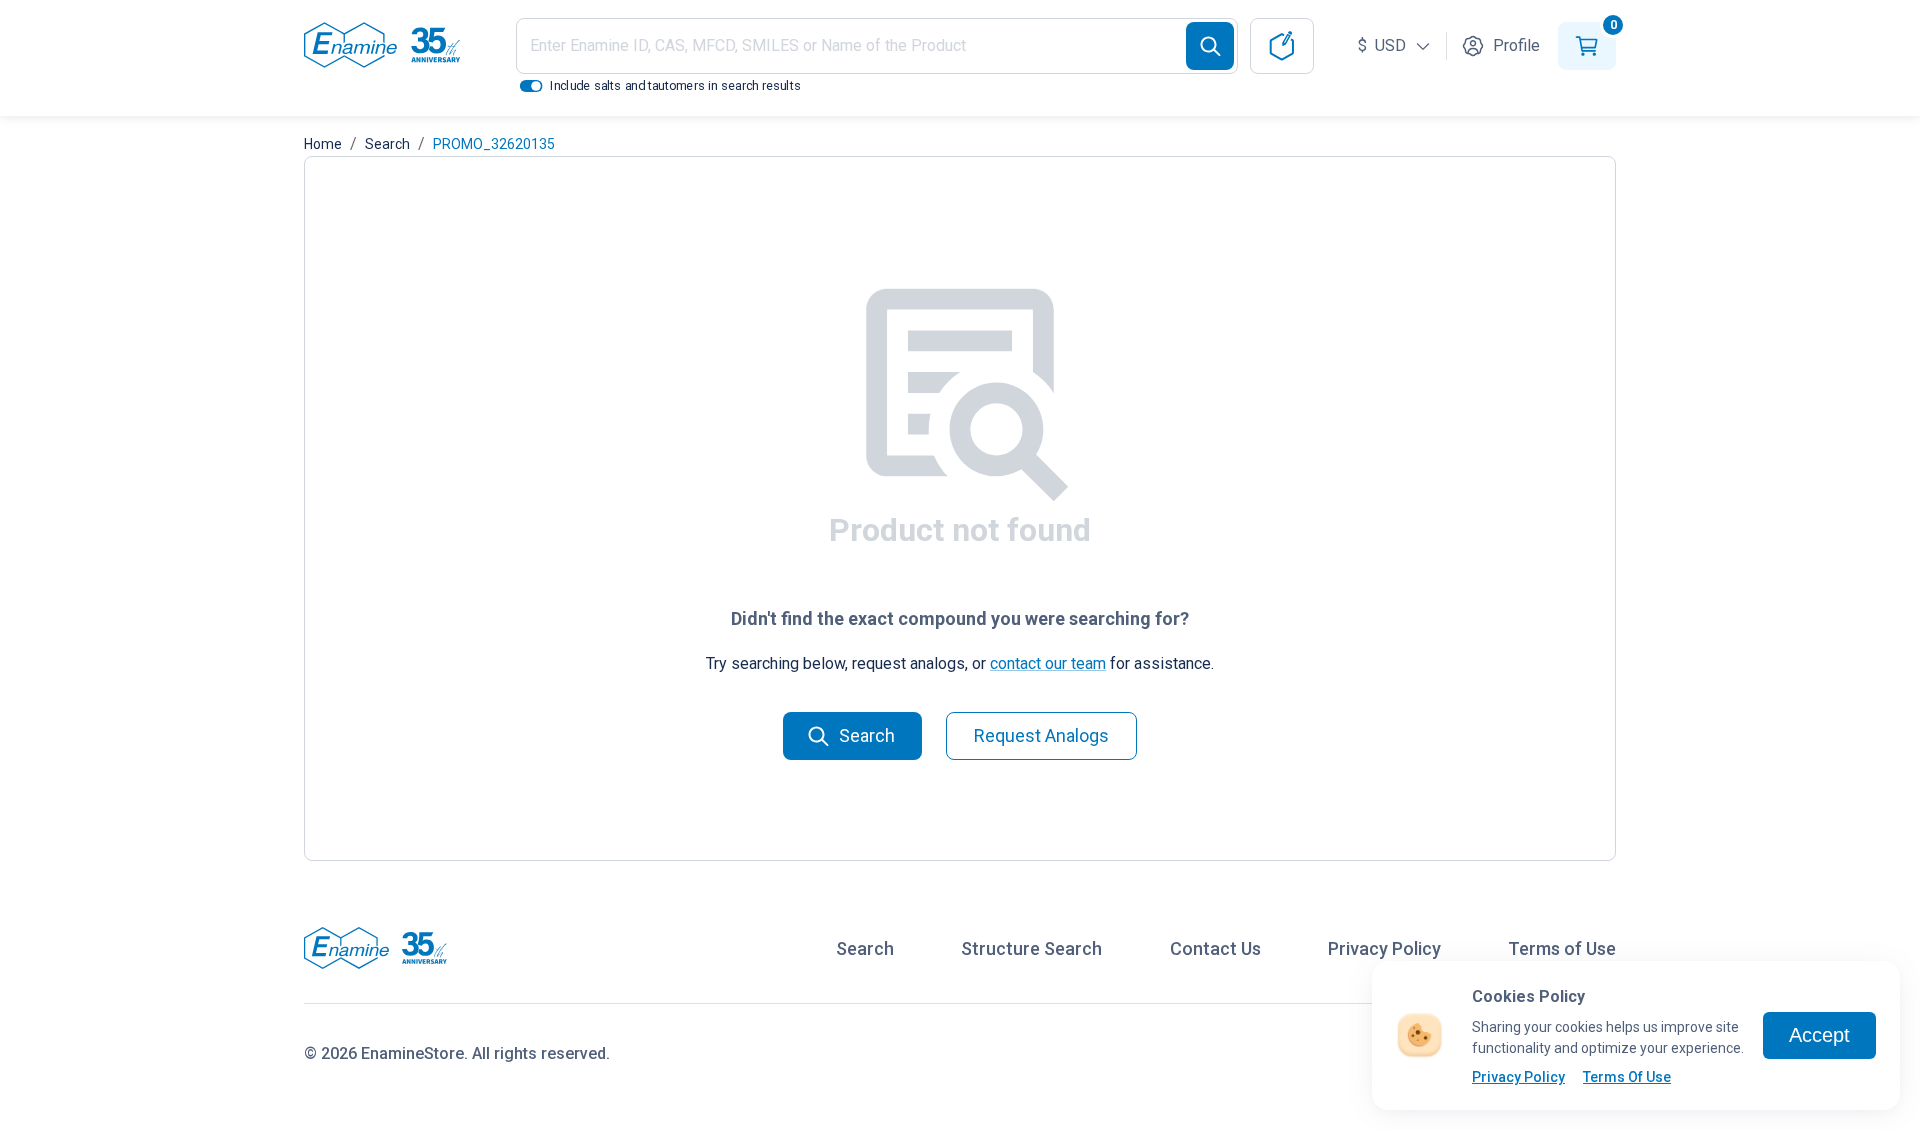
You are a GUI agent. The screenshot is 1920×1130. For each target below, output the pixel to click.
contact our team (1048, 663)
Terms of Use (1562, 948)
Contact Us (1215, 948)
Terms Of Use (1627, 1077)
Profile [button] (1516, 45)
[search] (1210, 46)
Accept (1819, 1035)
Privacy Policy (1518, 1077)
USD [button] (1384, 45)
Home (323, 144)
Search (387, 144)
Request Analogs (1041, 735)
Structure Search (1031, 948)
